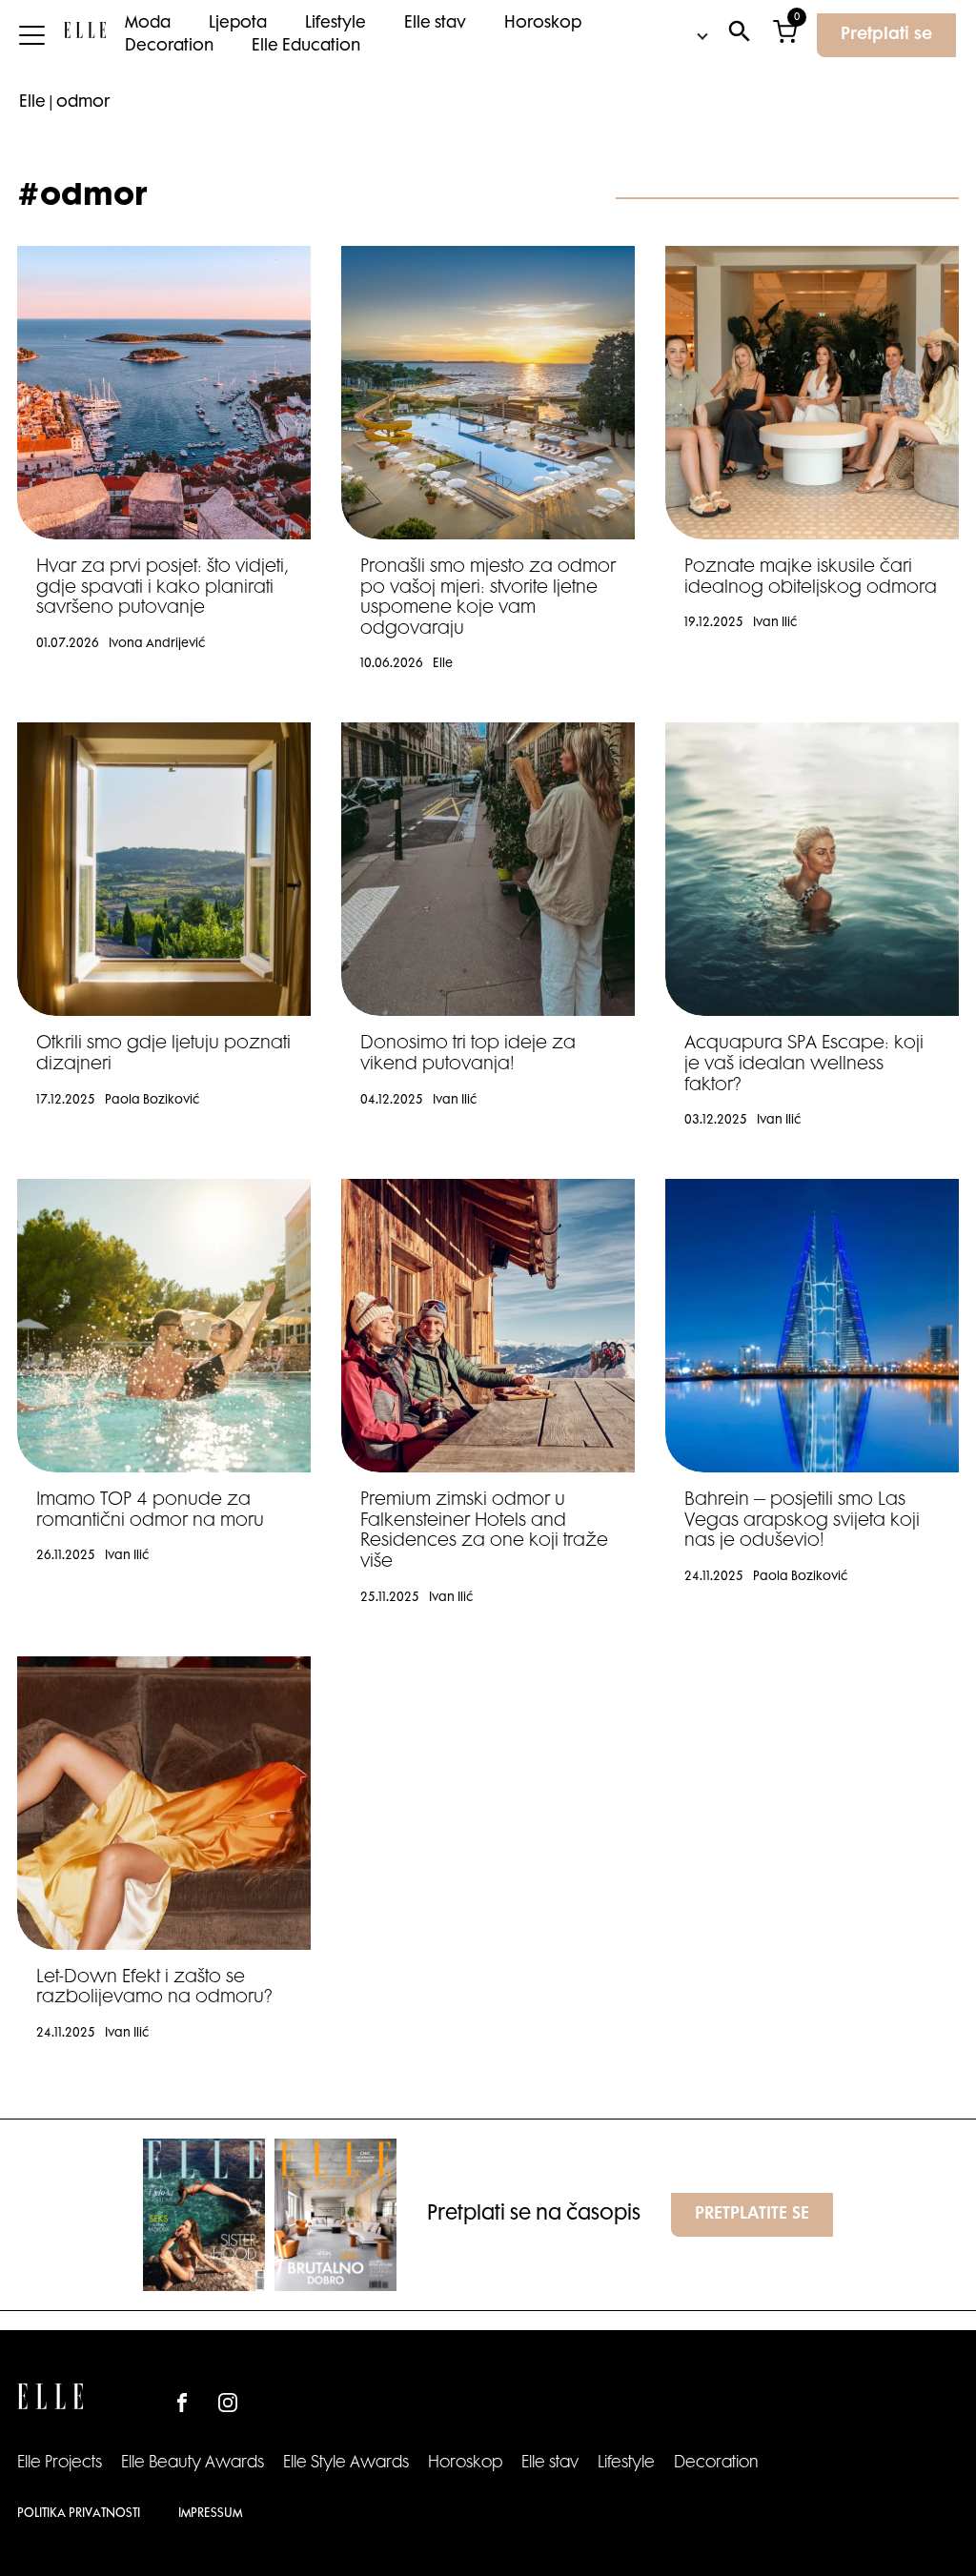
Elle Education (306, 47)
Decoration (169, 47)
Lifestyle (335, 24)
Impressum (210, 2514)
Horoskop (543, 24)
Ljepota (238, 24)
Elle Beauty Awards (193, 2464)
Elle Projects (60, 2464)
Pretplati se (886, 35)
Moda (148, 24)
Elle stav (435, 24)
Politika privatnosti (79, 2514)
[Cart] (785, 36)
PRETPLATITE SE (752, 2215)
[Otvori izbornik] (32, 35)
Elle (32, 103)
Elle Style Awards (346, 2464)
